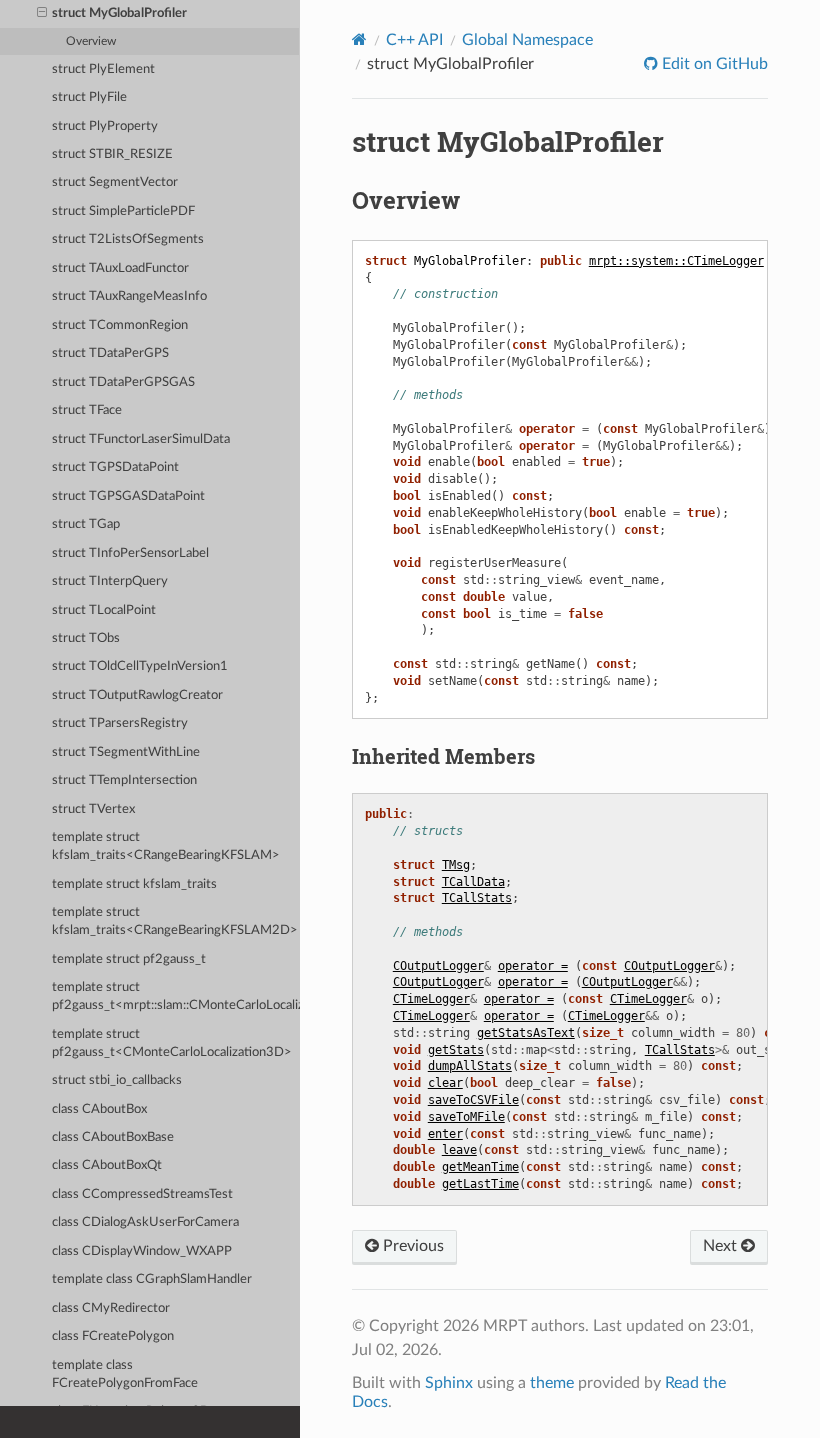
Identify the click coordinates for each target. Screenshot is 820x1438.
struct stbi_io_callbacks (117, 1080)
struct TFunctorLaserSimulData (141, 439)
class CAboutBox (99, 1109)
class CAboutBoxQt (107, 1165)
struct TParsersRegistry (120, 723)
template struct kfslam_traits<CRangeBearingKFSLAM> (166, 846)
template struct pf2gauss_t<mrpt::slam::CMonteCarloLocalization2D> (176, 996)
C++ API (414, 40)
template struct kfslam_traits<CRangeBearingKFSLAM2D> (175, 921)
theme (552, 1383)
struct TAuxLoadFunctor (120, 268)
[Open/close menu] (42, 14)
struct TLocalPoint (104, 610)
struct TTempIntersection (124, 780)
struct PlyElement (103, 69)
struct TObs (86, 638)
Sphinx (449, 1383)
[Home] (359, 39)
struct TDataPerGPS (110, 353)
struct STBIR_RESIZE (112, 154)
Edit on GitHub (713, 64)
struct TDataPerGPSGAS (123, 382)
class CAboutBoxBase (113, 1137)
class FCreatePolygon (113, 1336)
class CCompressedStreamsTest (142, 1194)
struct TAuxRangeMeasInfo (129, 296)
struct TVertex (93, 809)
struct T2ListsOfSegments (128, 239)
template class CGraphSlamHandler (152, 1279)
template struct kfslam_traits (134, 884)
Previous (411, 1246)
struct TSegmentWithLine (126, 752)
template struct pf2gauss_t (129, 959)
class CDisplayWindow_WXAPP (142, 1251)
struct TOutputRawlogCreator (137, 695)
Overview (91, 41)
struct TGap (86, 524)
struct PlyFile (89, 97)
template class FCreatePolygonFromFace (125, 1374)
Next (722, 1246)
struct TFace (87, 410)
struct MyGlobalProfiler (119, 13)
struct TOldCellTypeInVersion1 (140, 666)
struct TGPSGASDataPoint (128, 496)
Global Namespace (527, 40)
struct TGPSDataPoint (115, 467)
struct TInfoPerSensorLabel (130, 553)
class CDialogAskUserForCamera (145, 1222)
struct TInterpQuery (110, 581)
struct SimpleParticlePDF (123, 211)
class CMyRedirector (111, 1308)
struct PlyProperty (105, 126)
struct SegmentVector (115, 182)
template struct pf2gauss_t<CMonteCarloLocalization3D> (172, 1043)
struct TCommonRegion (120, 325)
